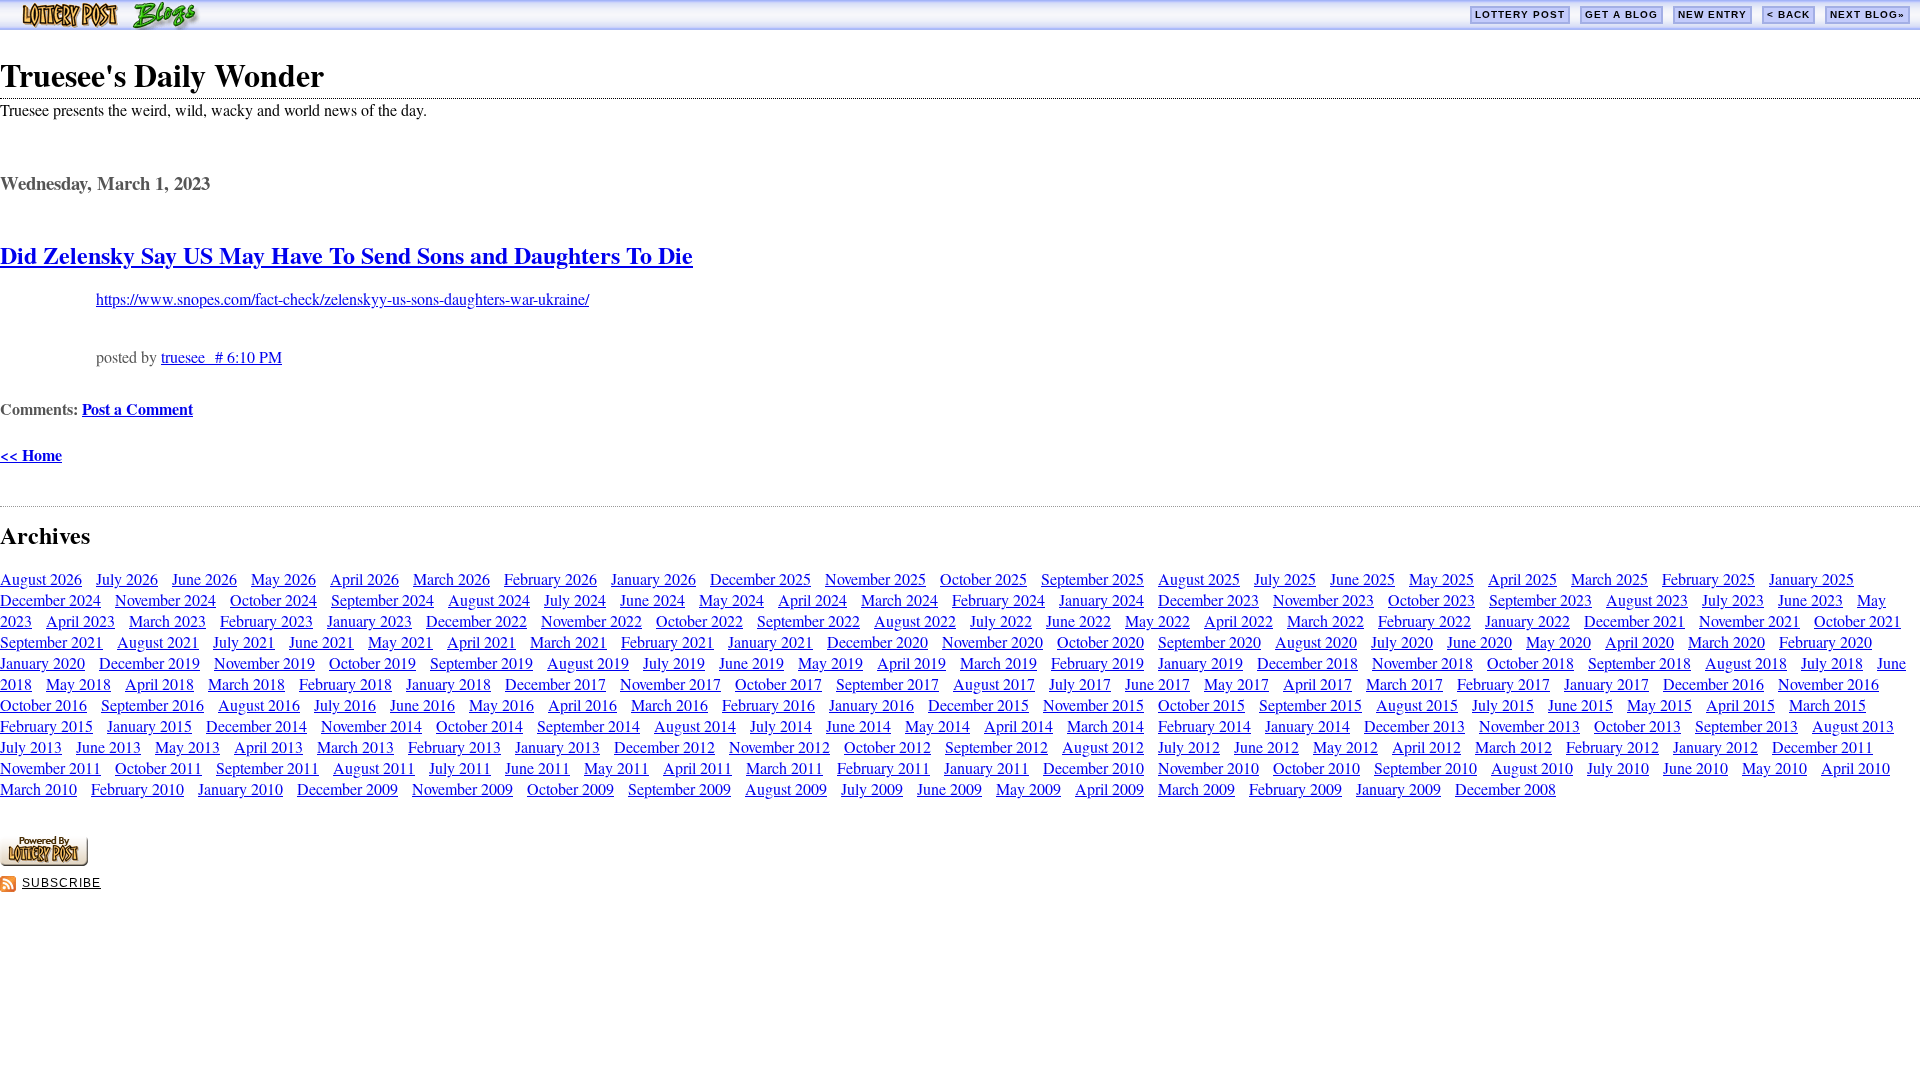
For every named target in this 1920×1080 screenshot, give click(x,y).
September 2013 (1746, 725)
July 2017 (1080, 683)
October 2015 (1201, 704)
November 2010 (1208, 767)
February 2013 (454, 746)
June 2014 (858, 725)
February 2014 (1204, 725)
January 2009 (1398, 788)
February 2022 (1424, 620)
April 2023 (80, 620)
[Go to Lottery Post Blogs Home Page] (110, 23)
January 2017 (1606, 683)
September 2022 (808, 620)
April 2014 (1018, 725)
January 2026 (653, 578)
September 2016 (152, 704)
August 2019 (588, 662)
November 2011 (50, 767)
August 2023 (1647, 599)
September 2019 (481, 662)
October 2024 (273, 599)
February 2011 (883, 767)
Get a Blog (1621, 14)
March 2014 (1105, 725)
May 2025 (1441, 578)
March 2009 (1196, 788)
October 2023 (1431, 599)
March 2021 (568, 641)
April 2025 (1522, 578)
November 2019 (264, 662)
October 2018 (1530, 662)
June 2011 (537, 767)
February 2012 (1612, 746)
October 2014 (479, 725)
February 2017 (1503, 683)
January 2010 (240, 788)
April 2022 (1238, 620)
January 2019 (1200, 662)
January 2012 (1715, 746)
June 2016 (422, 704)
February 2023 (266, 620)
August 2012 (1103, 746)
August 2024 (489, 599)
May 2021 (400, 641)
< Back (1788, 14)
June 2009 (949, 788)
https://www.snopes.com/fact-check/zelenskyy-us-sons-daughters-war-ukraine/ (342, 298)
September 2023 (1540, 599)
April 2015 (1740, 704)
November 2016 (1828, 683)
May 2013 (187, 746)
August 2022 (915, 620)
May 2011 (616, 767)
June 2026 (204, 578)
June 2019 (751, 662)
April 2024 (812, 599)
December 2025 (760, 578)
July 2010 (1618, 767)
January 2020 (42, 662)
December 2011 (1822, 746)
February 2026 (550, 578)
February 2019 (1097, 662)
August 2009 (786, 788)
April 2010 (1855, 767)
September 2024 (382, 599)
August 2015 (1417, 704)
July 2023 (1733, 599)
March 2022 (1325, 620)
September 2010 (1425, 767)
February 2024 (998, 599)
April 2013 (268, 746)
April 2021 (481, 641)
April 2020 (1639, 641)
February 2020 (1825, 641)
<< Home (31, 454)
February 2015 (46, 725)
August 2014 (695, 725)
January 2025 (1811, 578)
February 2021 (667, 641)
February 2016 (768, 704)
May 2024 (731, 599)
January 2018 (448, 683)
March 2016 (669, 704)
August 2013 (1853, 725)
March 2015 (1827, 704)
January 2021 (770, 641)
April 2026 (364, 578)
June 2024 (652, 599)
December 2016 (1713, 683)
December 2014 (256, 725)
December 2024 (50, 599)
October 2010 (1316, 767)
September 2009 (679, 788)
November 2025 (875, 578)
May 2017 (1236, 683)
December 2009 (347, 788)
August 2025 (1199, 578)
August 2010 (1532, 767)
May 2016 (501, 704)
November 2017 (670, 683)
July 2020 (1402, 641)
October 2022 (699, 620)
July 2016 (345, 704)
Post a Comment (137, 408)
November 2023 (1323, 599)
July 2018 (1832, 662)
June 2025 (1362, 578)
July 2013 (31, 746)
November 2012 (779, 746)
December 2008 (1505, 788)
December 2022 (476, 620)
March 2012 (1513, 746)
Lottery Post (1520, 14)
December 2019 (149, 662)
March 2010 (38, 788)
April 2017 (1317, 683)
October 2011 (158, 767)
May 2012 (1345, 746)
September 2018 (1639, 662)
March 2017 (1404, 683)
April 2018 (159, 683)
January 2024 (1101, 599)
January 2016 (871, 704)
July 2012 (1189, 746)
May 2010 (1774, 767)
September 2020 (1209, 641)
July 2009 (872, 788)
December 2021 (1634, 620)
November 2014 (371, 725)
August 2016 (259, 704)
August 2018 (1746, 662)
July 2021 (244, 641)
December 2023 (1208, 599)
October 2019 (372, 662)
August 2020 (1316, 641)
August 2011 (374, 767)
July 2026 (127, 578)
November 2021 (1749, 620)
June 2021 (321, 641)
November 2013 (1529, 725)
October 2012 (887, 746)
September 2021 (51, 641)
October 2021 (1857, 620)
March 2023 (167, 620)
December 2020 (877, 641)
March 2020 (1726, 641)
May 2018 (78, 683)
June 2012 (1266, 746)
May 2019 (830, 662)
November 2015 (1093, 704)
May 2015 (1659, 704)
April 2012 (1426, 746)
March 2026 (451, 578)
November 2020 (992, 641)
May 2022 (1157, 620)
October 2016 (43, 704)
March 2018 (246, 683)
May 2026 (283, 578)
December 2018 (1307, 662)
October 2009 (570, 788)
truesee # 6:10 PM (221, 356)
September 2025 (1092, 578)
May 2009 (1028, 788)
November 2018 (1422, 662)
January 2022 (1527, 620)
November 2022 (591, 620)
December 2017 (555, 683)
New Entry (1712, 14)
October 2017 (778, 683)
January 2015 (149, 725)
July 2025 (1285, 578)
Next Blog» (1867, 14)
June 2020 (1479, 641)
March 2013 (355, 746)
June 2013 (108, 746)
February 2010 (137, 788)
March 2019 (998, 662)
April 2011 (697, 767)
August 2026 (41, 578)
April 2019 (911, 662)
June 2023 (1810, 599)
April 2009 (1109, 788)
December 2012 (664, 746)
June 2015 (1580, 704)
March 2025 (1609, 578)
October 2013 (1637, 725)
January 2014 (1307, 725)
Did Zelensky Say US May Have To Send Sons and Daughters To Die (346, 254)
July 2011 (460, 767)
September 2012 (996, 746)
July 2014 (781, 725)
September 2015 (1310, 704)
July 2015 (1503, 704)
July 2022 (1001, 620)
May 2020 (1558, 641)
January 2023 (369, 620)
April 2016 (582, 704)
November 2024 (165, 599)
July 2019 (674, 662)
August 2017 (994, 683)
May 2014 (937, 725)
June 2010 (1695, 767)
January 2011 (986, 767)
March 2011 (784, 767)
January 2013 (557, 746)
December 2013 (1414, 725)
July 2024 (575, 599)
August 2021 (158, 641)
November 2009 (462, 788)
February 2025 (1708, 578)
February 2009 (1295, 788)
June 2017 (1157, 683)
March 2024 (899, 599)
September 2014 (588, 725)
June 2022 (1078, 620)
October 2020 (1100, 641)
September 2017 (887, 683)
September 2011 (267, 767)
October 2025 (983, 578)
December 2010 (1093, 767)
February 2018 (345, 683)
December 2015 (978, 704)
